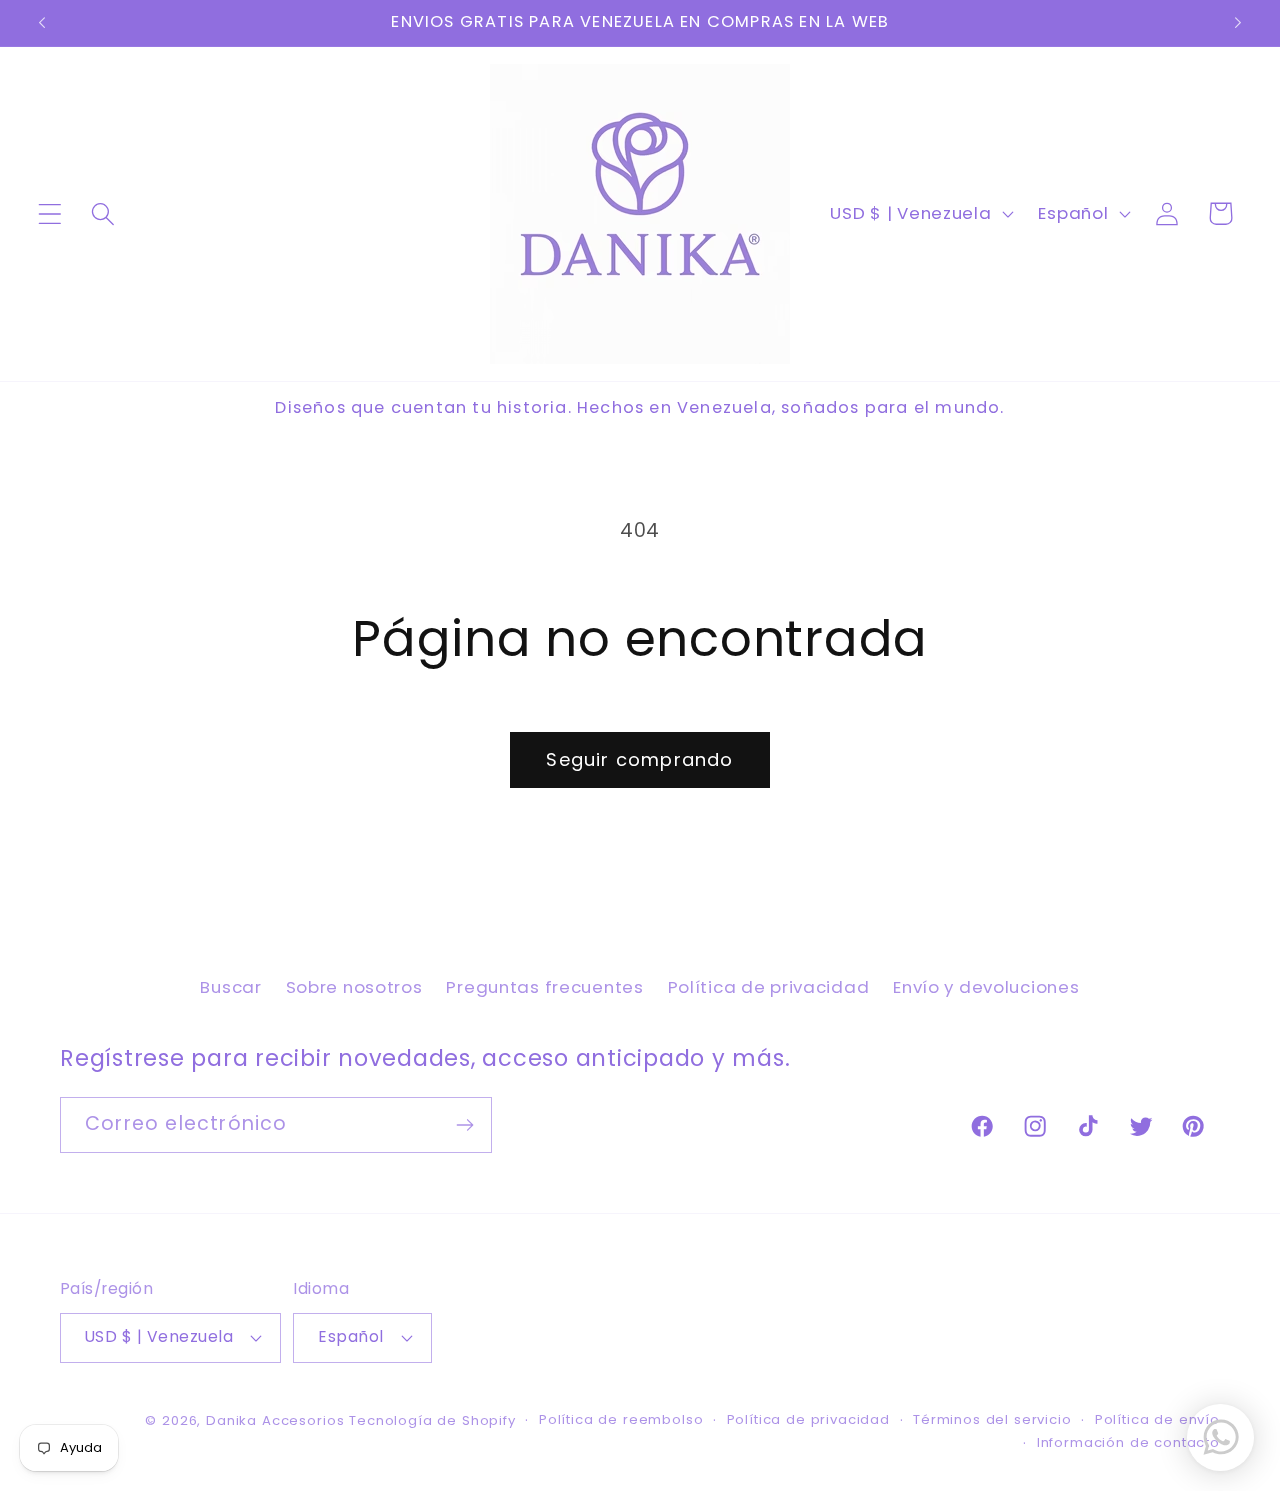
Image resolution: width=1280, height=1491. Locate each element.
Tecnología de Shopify (432, 1420)
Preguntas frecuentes (544, 987)
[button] (50, 213)
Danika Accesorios (275, 1420)
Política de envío (1157, 1419)
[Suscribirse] (464, 1125)
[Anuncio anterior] (42, 23)
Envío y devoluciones (986, 987)
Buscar (230, 987)
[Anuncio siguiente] (1238, 23)
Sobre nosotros (354, 987)
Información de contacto (1128, 1442)
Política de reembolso (621, 1419)
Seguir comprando (639, 759)
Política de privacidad (769, 987)
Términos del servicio (992, 1419)
